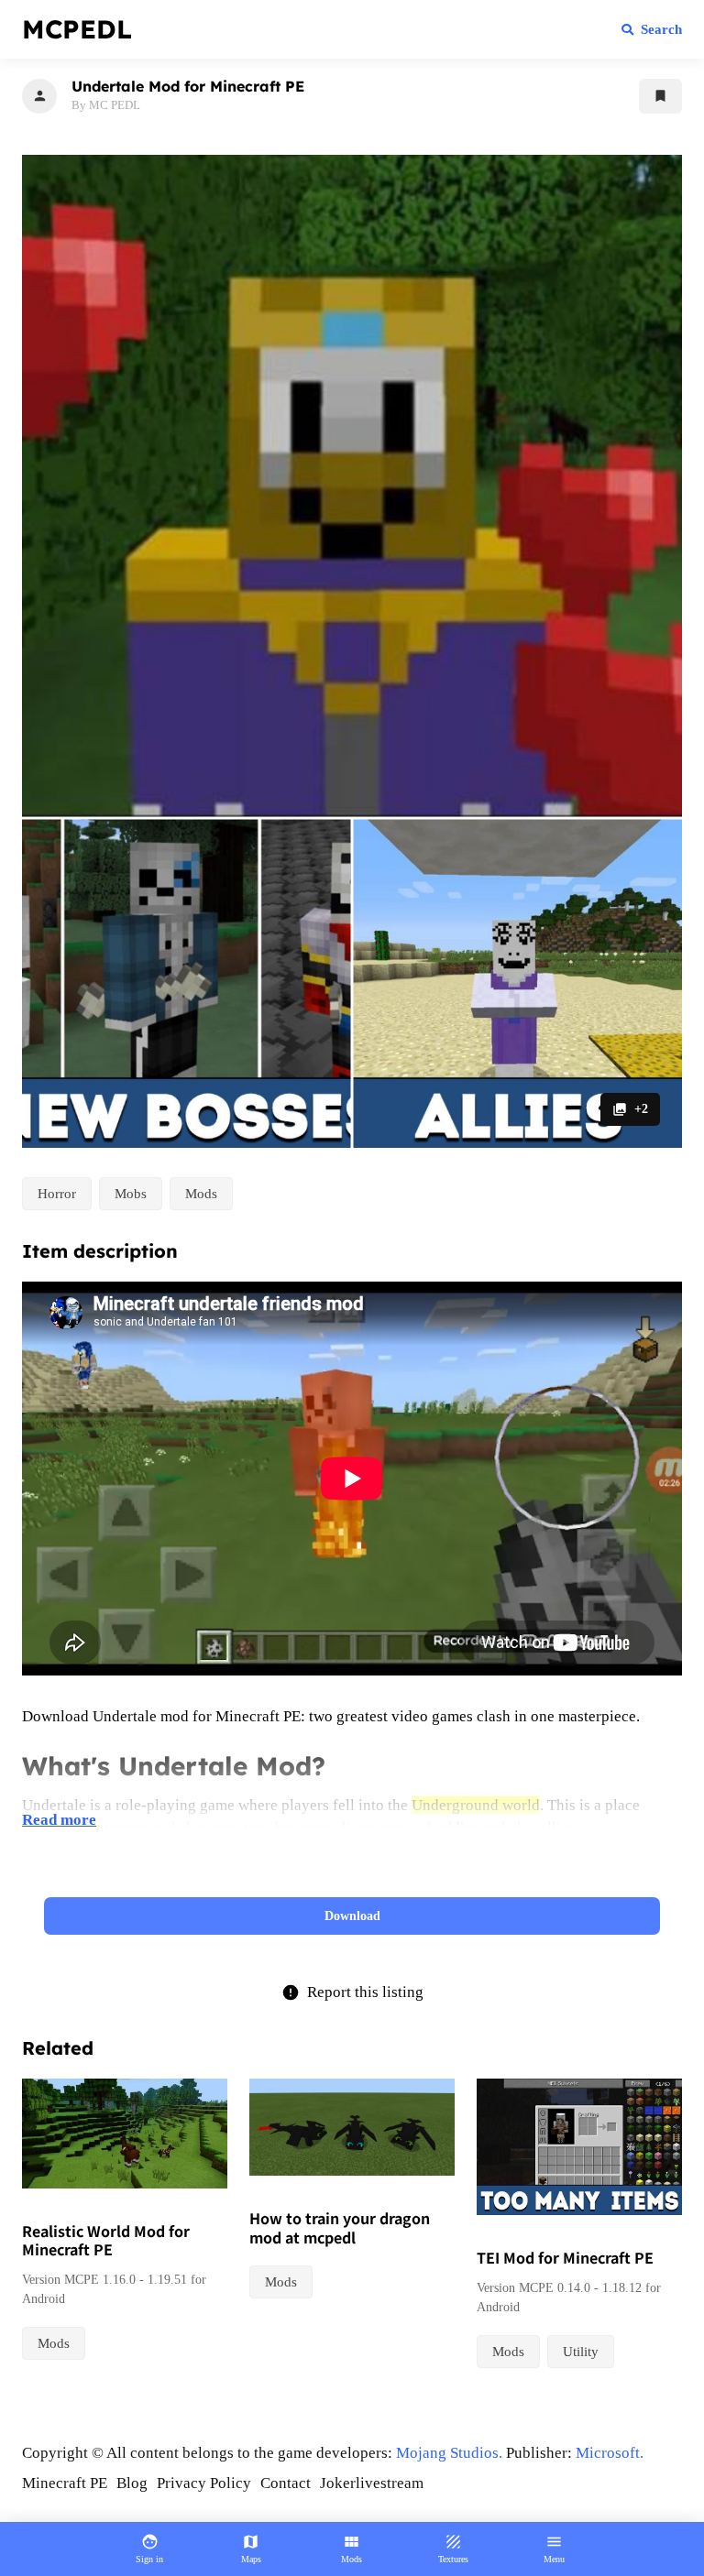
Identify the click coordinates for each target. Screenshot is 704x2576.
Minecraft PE (65, 2483)
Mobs (131, 1194)
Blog (132, 2483)
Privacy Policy (204, 2483)
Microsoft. (610, 2453)
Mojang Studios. (449, 2453)
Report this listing (352, 1992)
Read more (59, 1820)
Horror (57, 1194)
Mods (201, 1194)
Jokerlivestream (372, 2483)
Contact (286, 2483)
